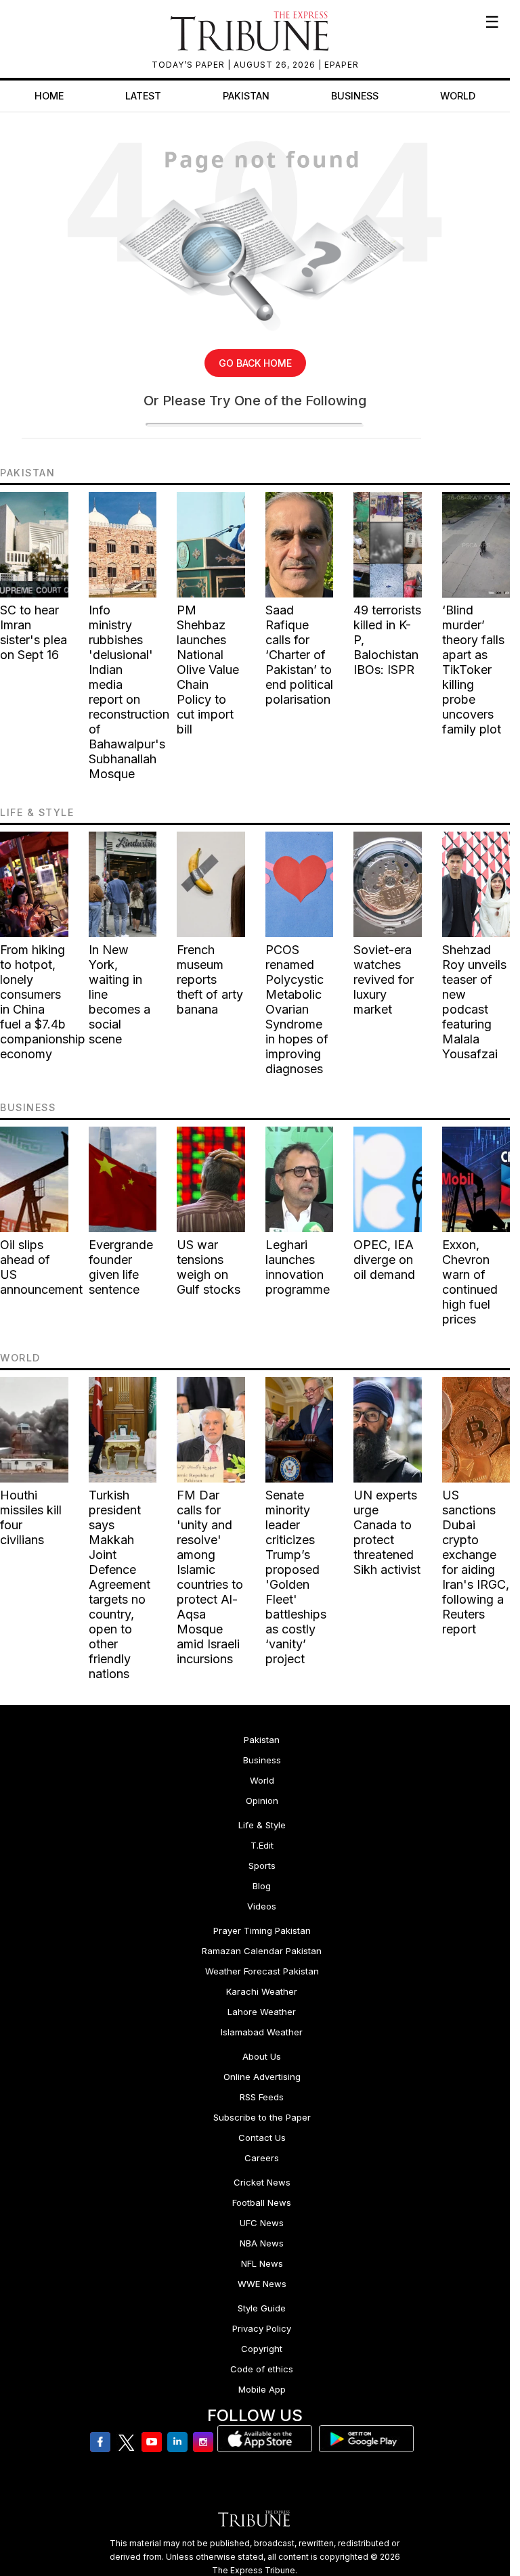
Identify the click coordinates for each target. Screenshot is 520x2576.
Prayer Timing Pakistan (262, 1930)
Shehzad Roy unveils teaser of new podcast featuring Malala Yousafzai (474, 1002)
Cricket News (262, 2182)
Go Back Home (255, 363)
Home (49, 96)
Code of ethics (262, 2369)
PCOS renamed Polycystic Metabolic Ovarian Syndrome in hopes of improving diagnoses (297, 1009)
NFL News (262, 2263)
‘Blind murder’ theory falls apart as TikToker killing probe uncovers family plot (473, 670)
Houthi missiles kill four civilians (31, 1517)
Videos (262, 1906)
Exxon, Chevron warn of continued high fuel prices (470, 1282)
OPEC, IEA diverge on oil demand (384, 1260)
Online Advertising (262, 2077)
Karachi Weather (262, 1991)
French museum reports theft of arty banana (210, 979)
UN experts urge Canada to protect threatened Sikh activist (387, 1532)
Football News (262, 2202)
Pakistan (246, 96)
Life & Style (262, 1825)
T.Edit (262, 1845)
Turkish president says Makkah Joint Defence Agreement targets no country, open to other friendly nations (120, 1584)
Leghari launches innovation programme (298, 1267)
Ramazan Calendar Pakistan (262, 1951)
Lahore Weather (262, 2012)
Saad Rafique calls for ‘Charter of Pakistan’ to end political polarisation (299, 655)
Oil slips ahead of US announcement (41, 1267)
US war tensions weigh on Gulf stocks (209, 1267)
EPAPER (342, 65)
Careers (262, 2158)
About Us (262, 2056)
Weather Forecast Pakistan (262, 1971)
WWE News (262, 2284)
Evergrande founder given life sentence (121, 1267)
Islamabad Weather (262, 2032)
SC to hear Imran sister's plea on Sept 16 (34, 632)
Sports (262, 1866)
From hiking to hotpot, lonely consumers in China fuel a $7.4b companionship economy (43, 1002)
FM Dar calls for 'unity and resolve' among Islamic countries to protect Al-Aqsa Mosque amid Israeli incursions (210, 1577)
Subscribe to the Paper (262, 2117)
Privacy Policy (262, 2328)
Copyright (262, 2349)
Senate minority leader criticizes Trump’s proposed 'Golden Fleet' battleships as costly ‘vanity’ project (296, 1577)
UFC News (262, 2223)
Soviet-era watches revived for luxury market (384, 979)
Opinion (262, 1801)
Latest (143, 96)
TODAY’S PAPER (190, 65)
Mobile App (262, 2389)
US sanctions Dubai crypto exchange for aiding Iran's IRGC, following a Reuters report (476, 1562)
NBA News (262, 2243)
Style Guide (262, 2308)
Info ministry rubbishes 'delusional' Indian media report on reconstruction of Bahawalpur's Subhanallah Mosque (129, 692)
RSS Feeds (262, 2097)
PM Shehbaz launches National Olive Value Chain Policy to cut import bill (208, 670)
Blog (262, 1886)
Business (355, 96)
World (458, 96)
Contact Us (262, 2138)
